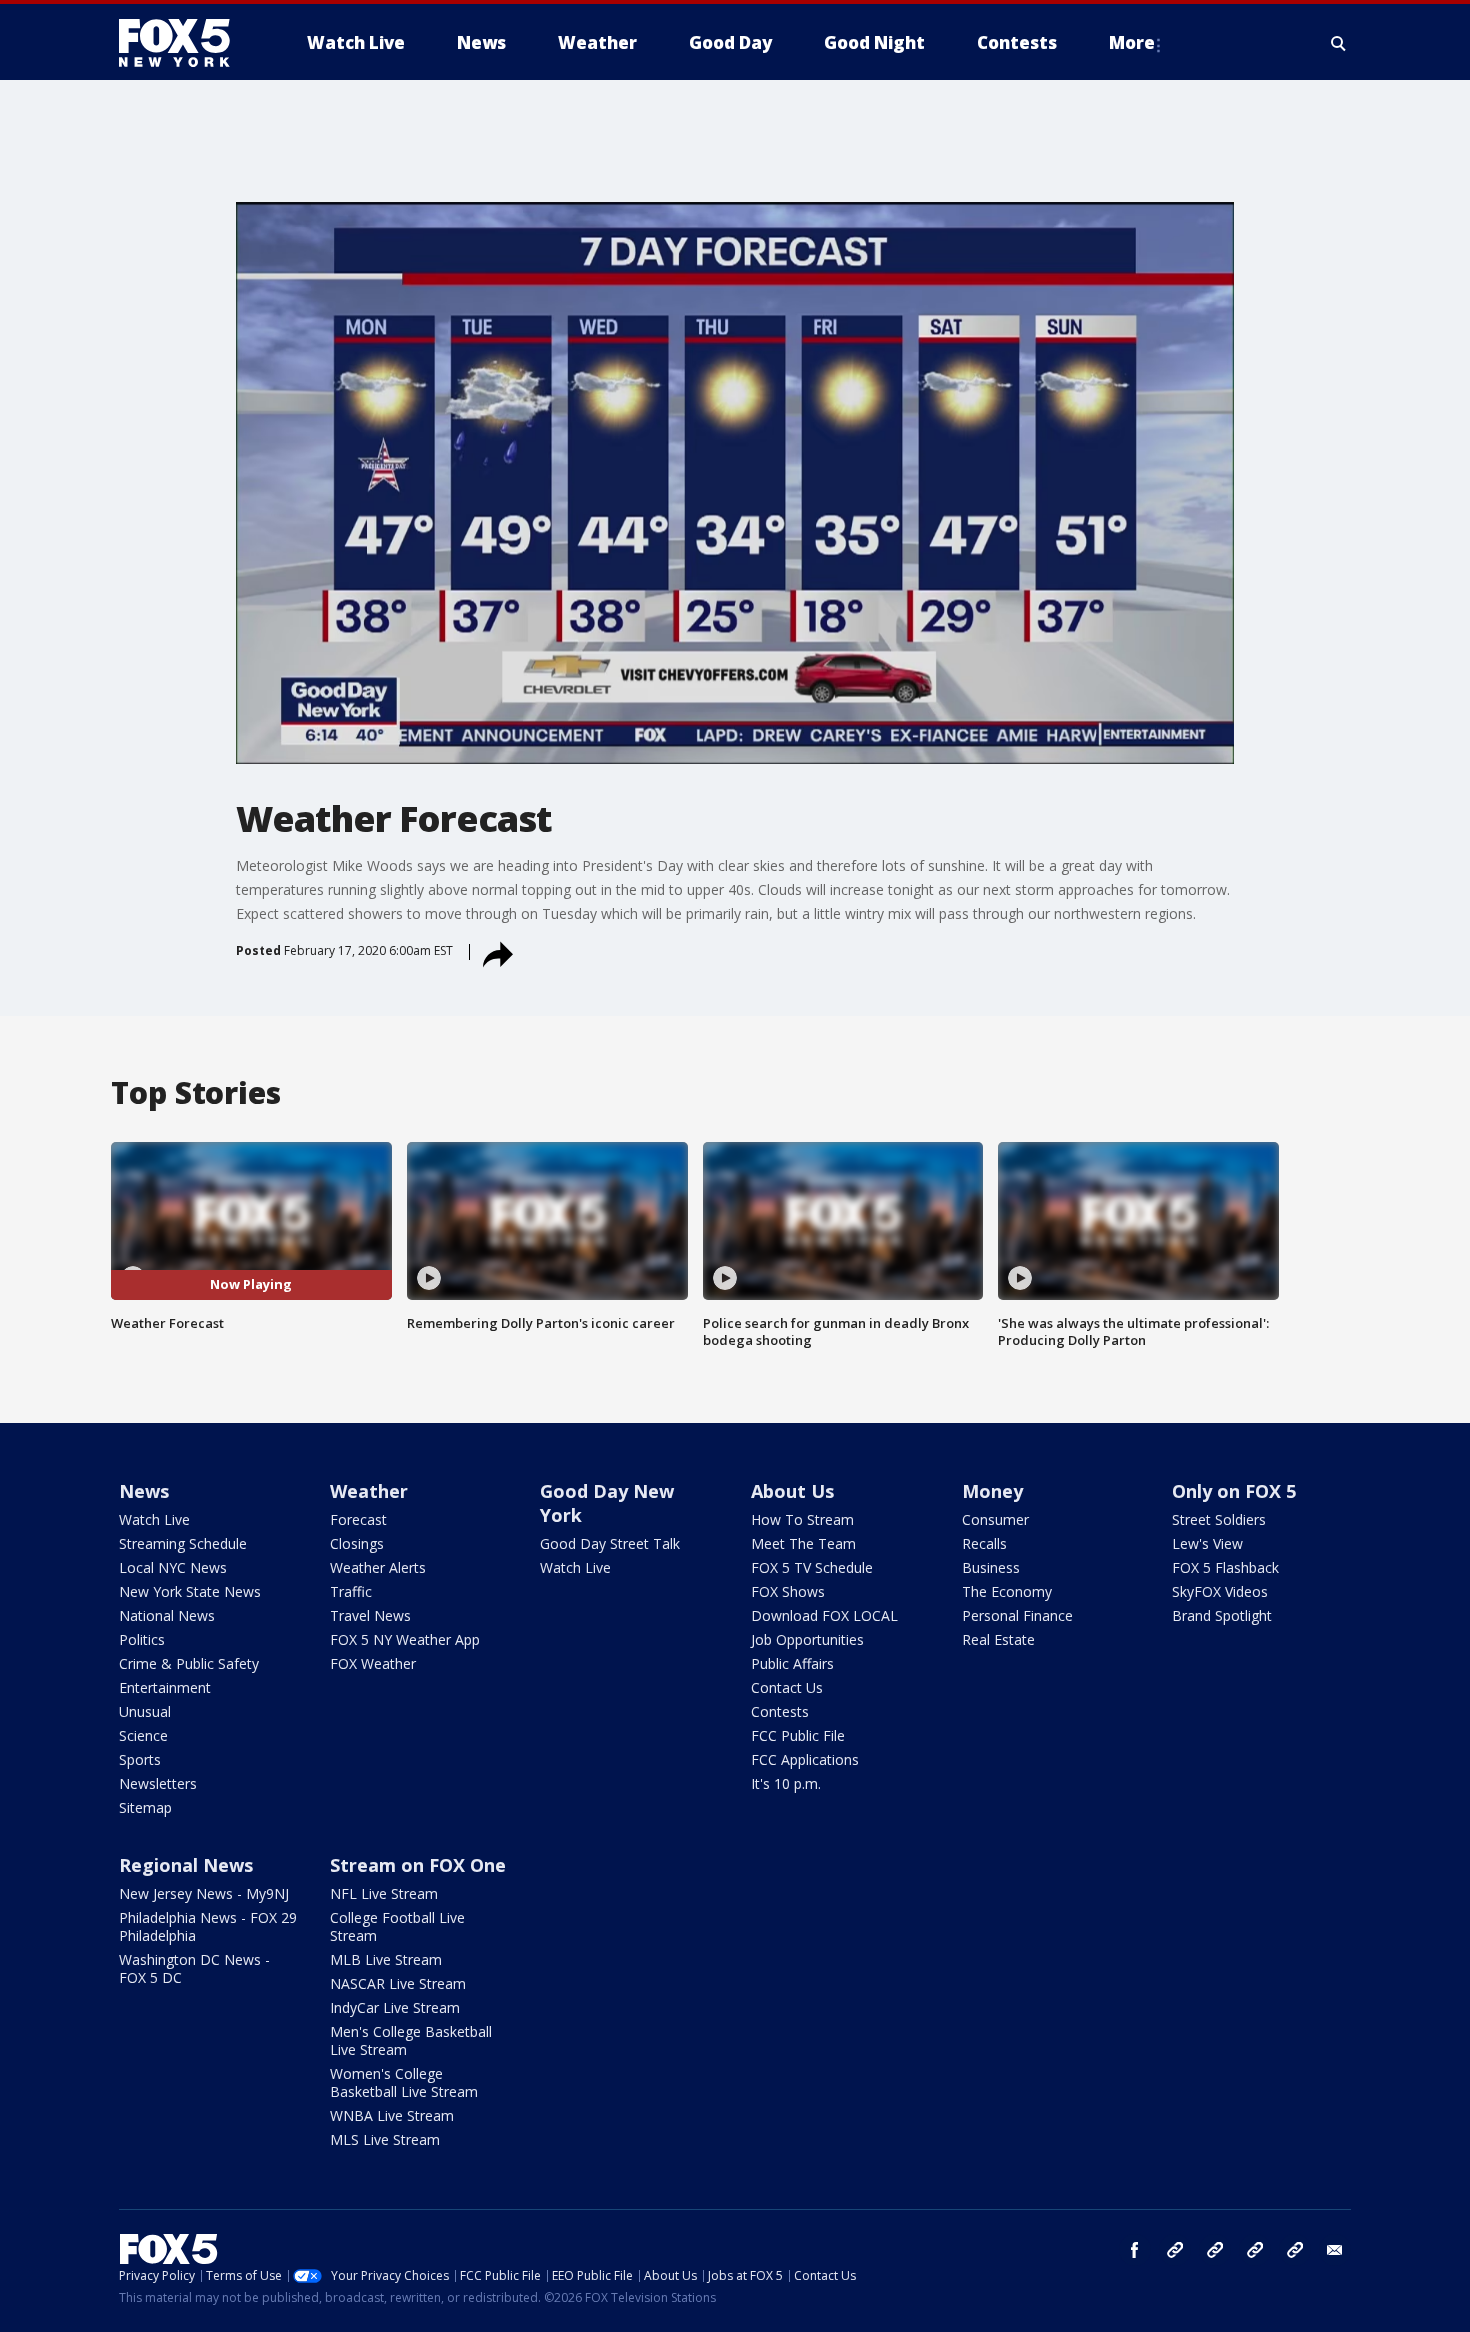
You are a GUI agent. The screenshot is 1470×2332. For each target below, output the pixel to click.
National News (167, 1615)
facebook (1135, 2250)
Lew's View (1207, 1543)
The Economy (1007, 1591)
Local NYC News (173, 1567)
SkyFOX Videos (1220, 1591)
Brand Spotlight (1222, 1615)
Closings (357, 1543)
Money (992, 1491)
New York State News (190, 1591)
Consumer (995, 1519)
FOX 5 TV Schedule (812, 1567)
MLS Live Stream (385, 2139)
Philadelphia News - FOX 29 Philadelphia (208, 1926)
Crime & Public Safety (189, 1663)
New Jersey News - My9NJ (204, 1893)
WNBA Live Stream (392, 2115)
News (144, 1491)
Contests (780, 1711)
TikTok (1215, 2250)
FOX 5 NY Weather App (405, 1639)
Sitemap (145, 1807)
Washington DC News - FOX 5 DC (194, 1968)
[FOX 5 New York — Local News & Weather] (185, 43)
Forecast (358, 1519)
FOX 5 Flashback (1225, 1567)
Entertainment (165, 1687)
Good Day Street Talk (610, 1543)
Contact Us (787, 1687)
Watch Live (154, 1519)
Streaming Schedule (183, 1543)
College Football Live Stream (397, 1926)
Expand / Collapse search (1339, 43)
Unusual (145, 1711)
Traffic (351, 1591)
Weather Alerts (378, 1567)
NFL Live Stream (384, 1893)
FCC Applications (805, 1759)
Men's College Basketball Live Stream (411, 2040)
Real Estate (998, 1639)
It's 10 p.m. (786, 1783)
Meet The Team (803, 1543)
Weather (369, 1491)
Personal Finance (1017, 1615)
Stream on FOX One (418, 1865)
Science (143, 1735)
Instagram (1175, 2250)
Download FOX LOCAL (824, 1615)
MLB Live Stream (386, 1959)
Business (991, 1567)
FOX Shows (788, 1591)
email (1335, 2250)
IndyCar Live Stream (395, 2007)
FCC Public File (798, 1735)
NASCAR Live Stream (398, 1983)
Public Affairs (792, 1663)
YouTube (1255, 2250)
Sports (140, 1759)
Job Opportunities (807, 1639)
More (1132, 42)
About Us (792, 1491)
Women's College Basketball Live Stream (404, 2082)
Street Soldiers (1219, 1519)
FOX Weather (373, 1663)
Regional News (186, 1865)
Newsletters (158, 1783)
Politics (142, 1639)
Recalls (984, 1543)
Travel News (370, 1615)
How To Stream (802, 1519)
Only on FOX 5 (1234, 1491)
